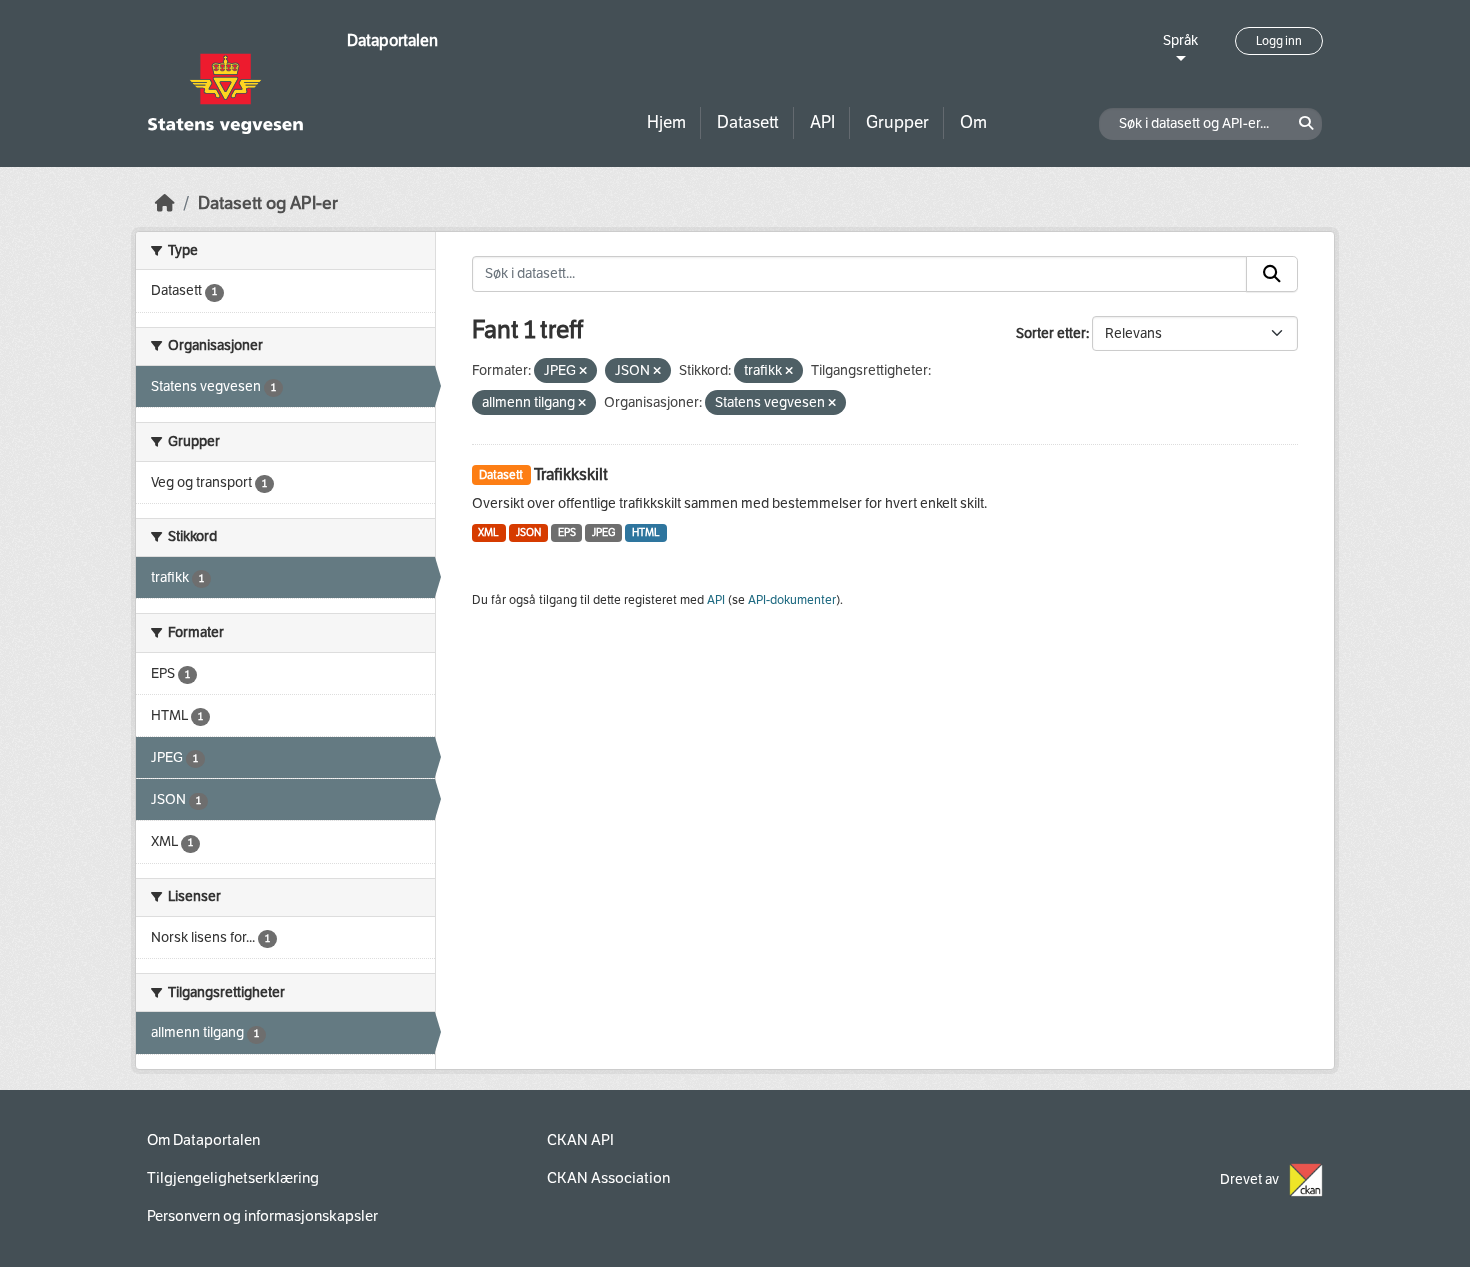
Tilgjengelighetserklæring (233, 1178)
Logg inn (1279, 41)
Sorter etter (1051, 333)
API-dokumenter (792, 600)
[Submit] (1272, 274)
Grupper (897, 122)
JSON (528, 532)
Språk (1180, 40)
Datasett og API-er (268, 203)
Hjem (666, 122)
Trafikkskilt (571, 474)
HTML (646, 532)
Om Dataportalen (203, 1140)
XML (488, 532)
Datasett (748, 122)
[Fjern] (583, 371)
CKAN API (580, 1140)
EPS (567, 532)
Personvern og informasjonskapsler (262, 1216)
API (822, 122)
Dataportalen (392, 40)
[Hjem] (165, 203)
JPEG (603, 532)
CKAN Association (608, 1178)
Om (973, 122)
